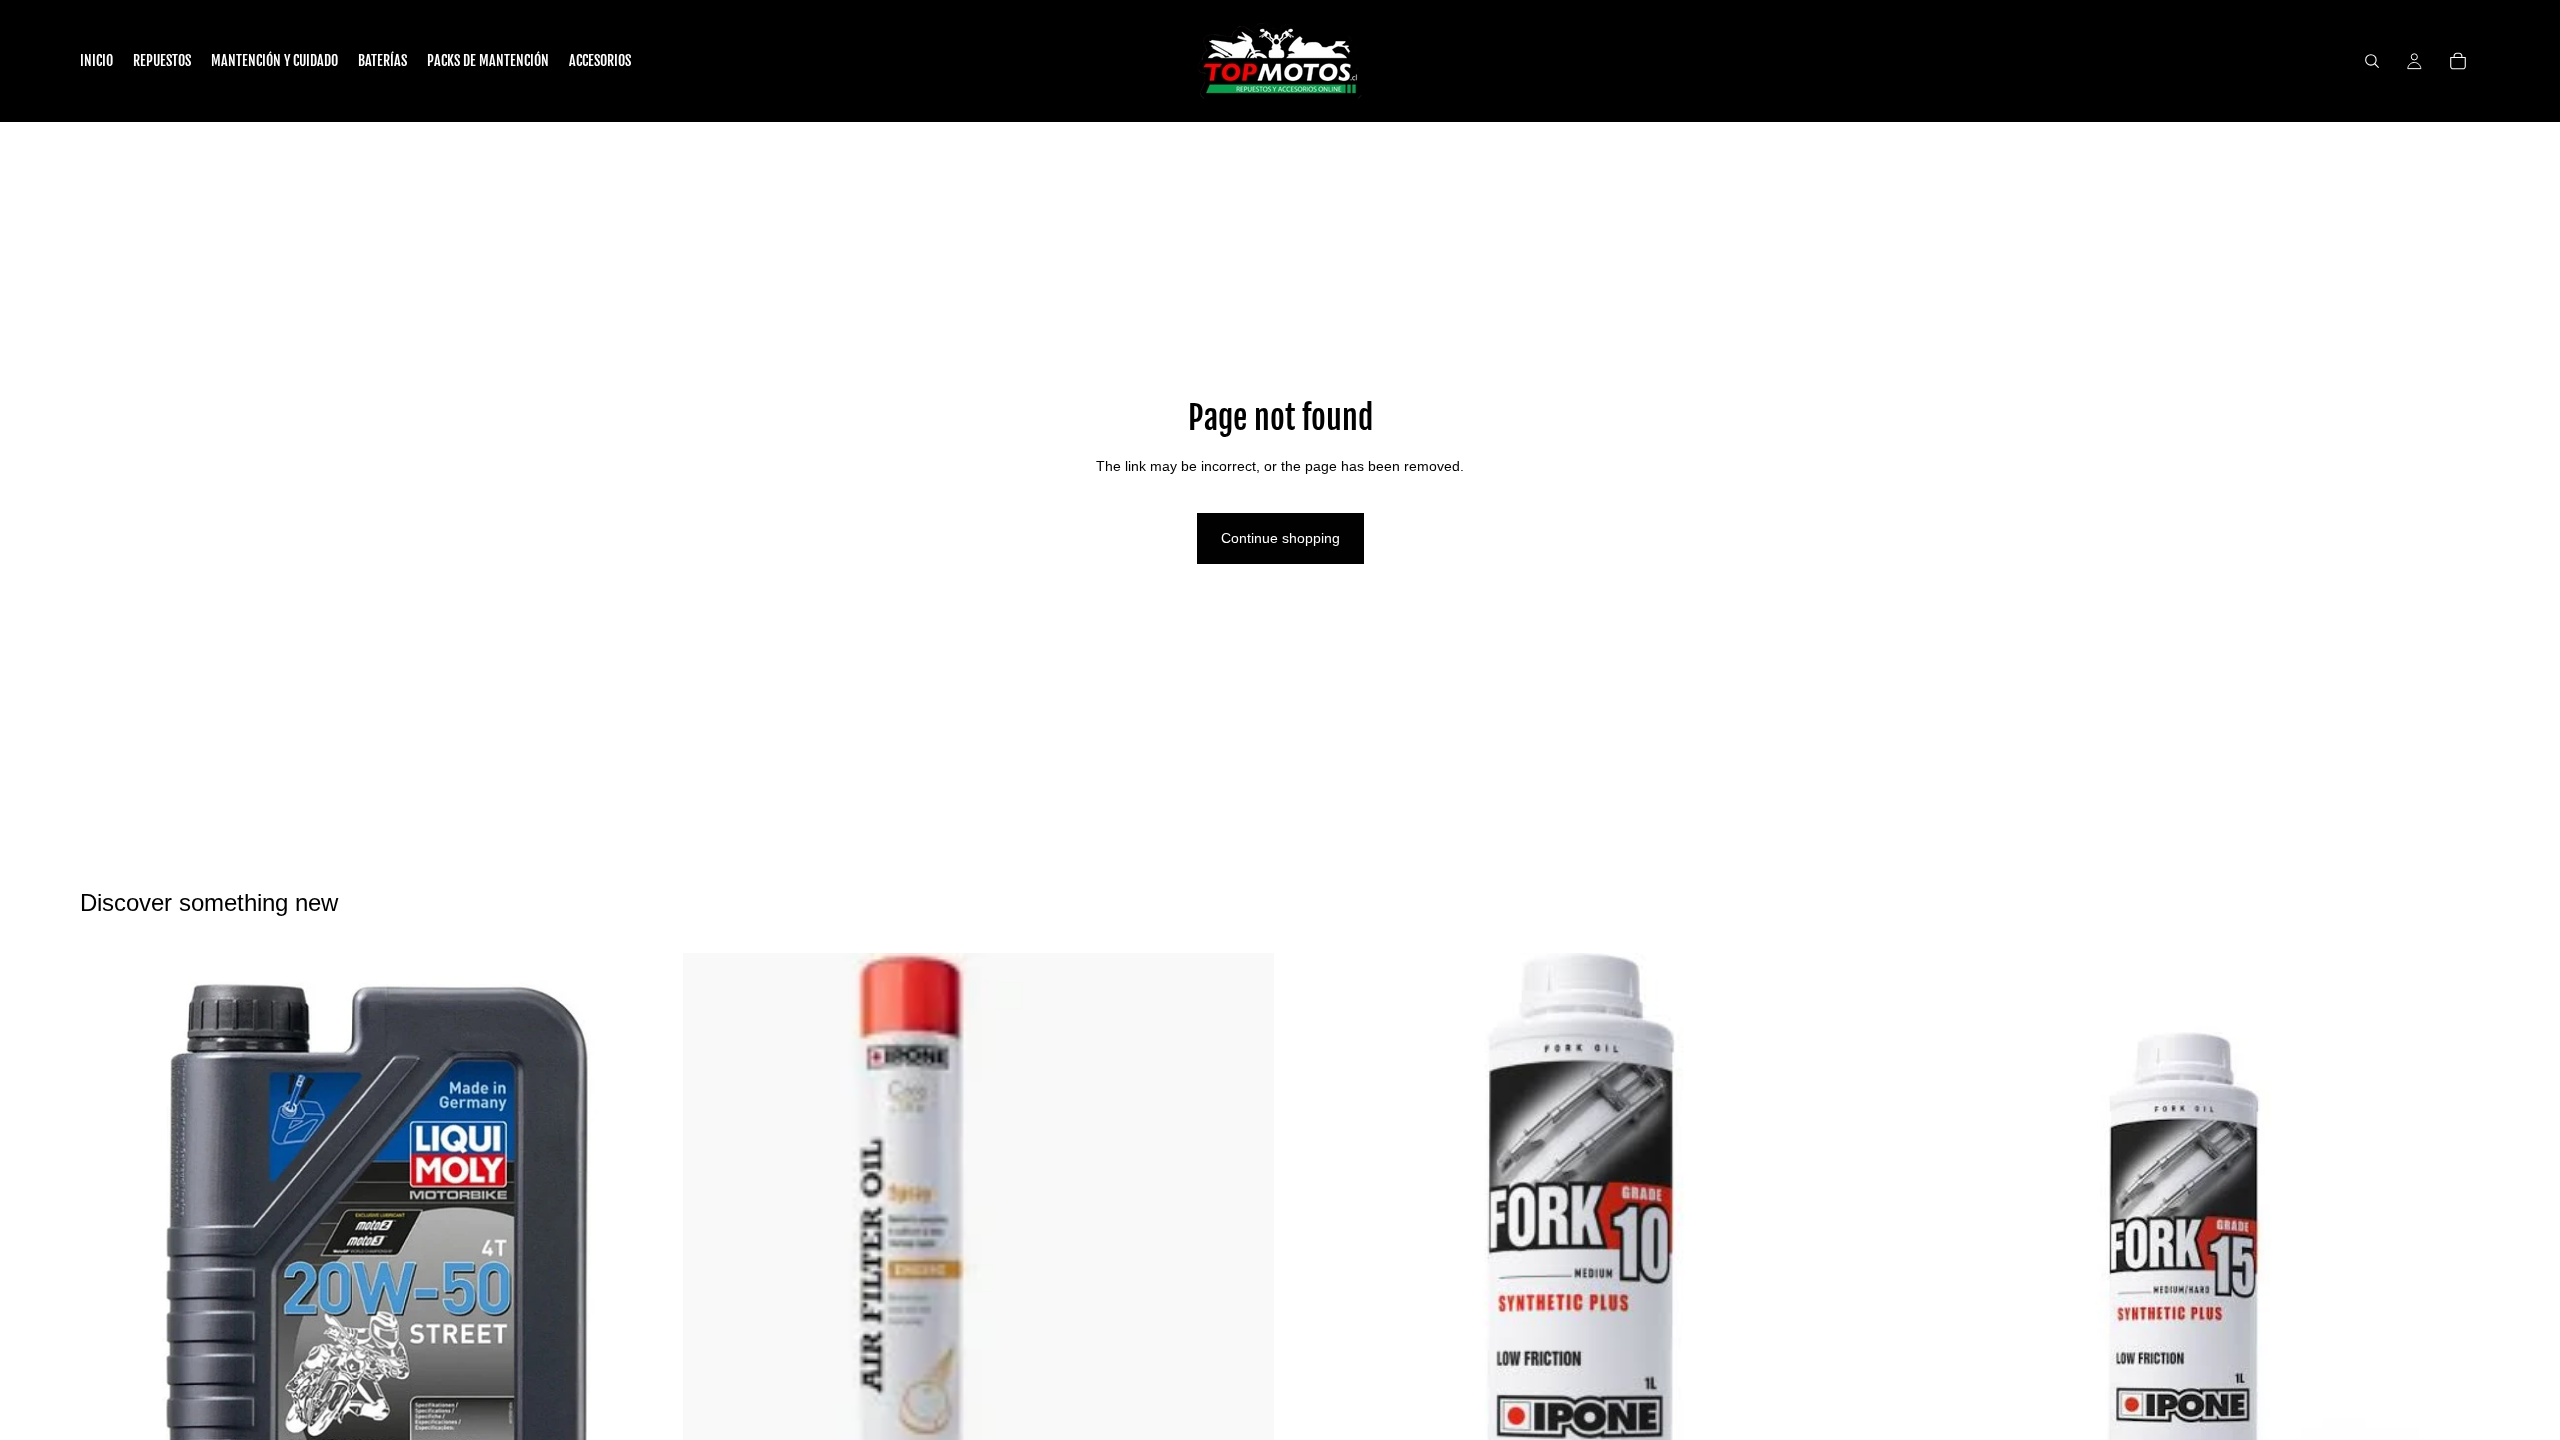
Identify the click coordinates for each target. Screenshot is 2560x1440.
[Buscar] (2372, 61)
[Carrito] (2458, 61)
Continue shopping (1280, 538)
